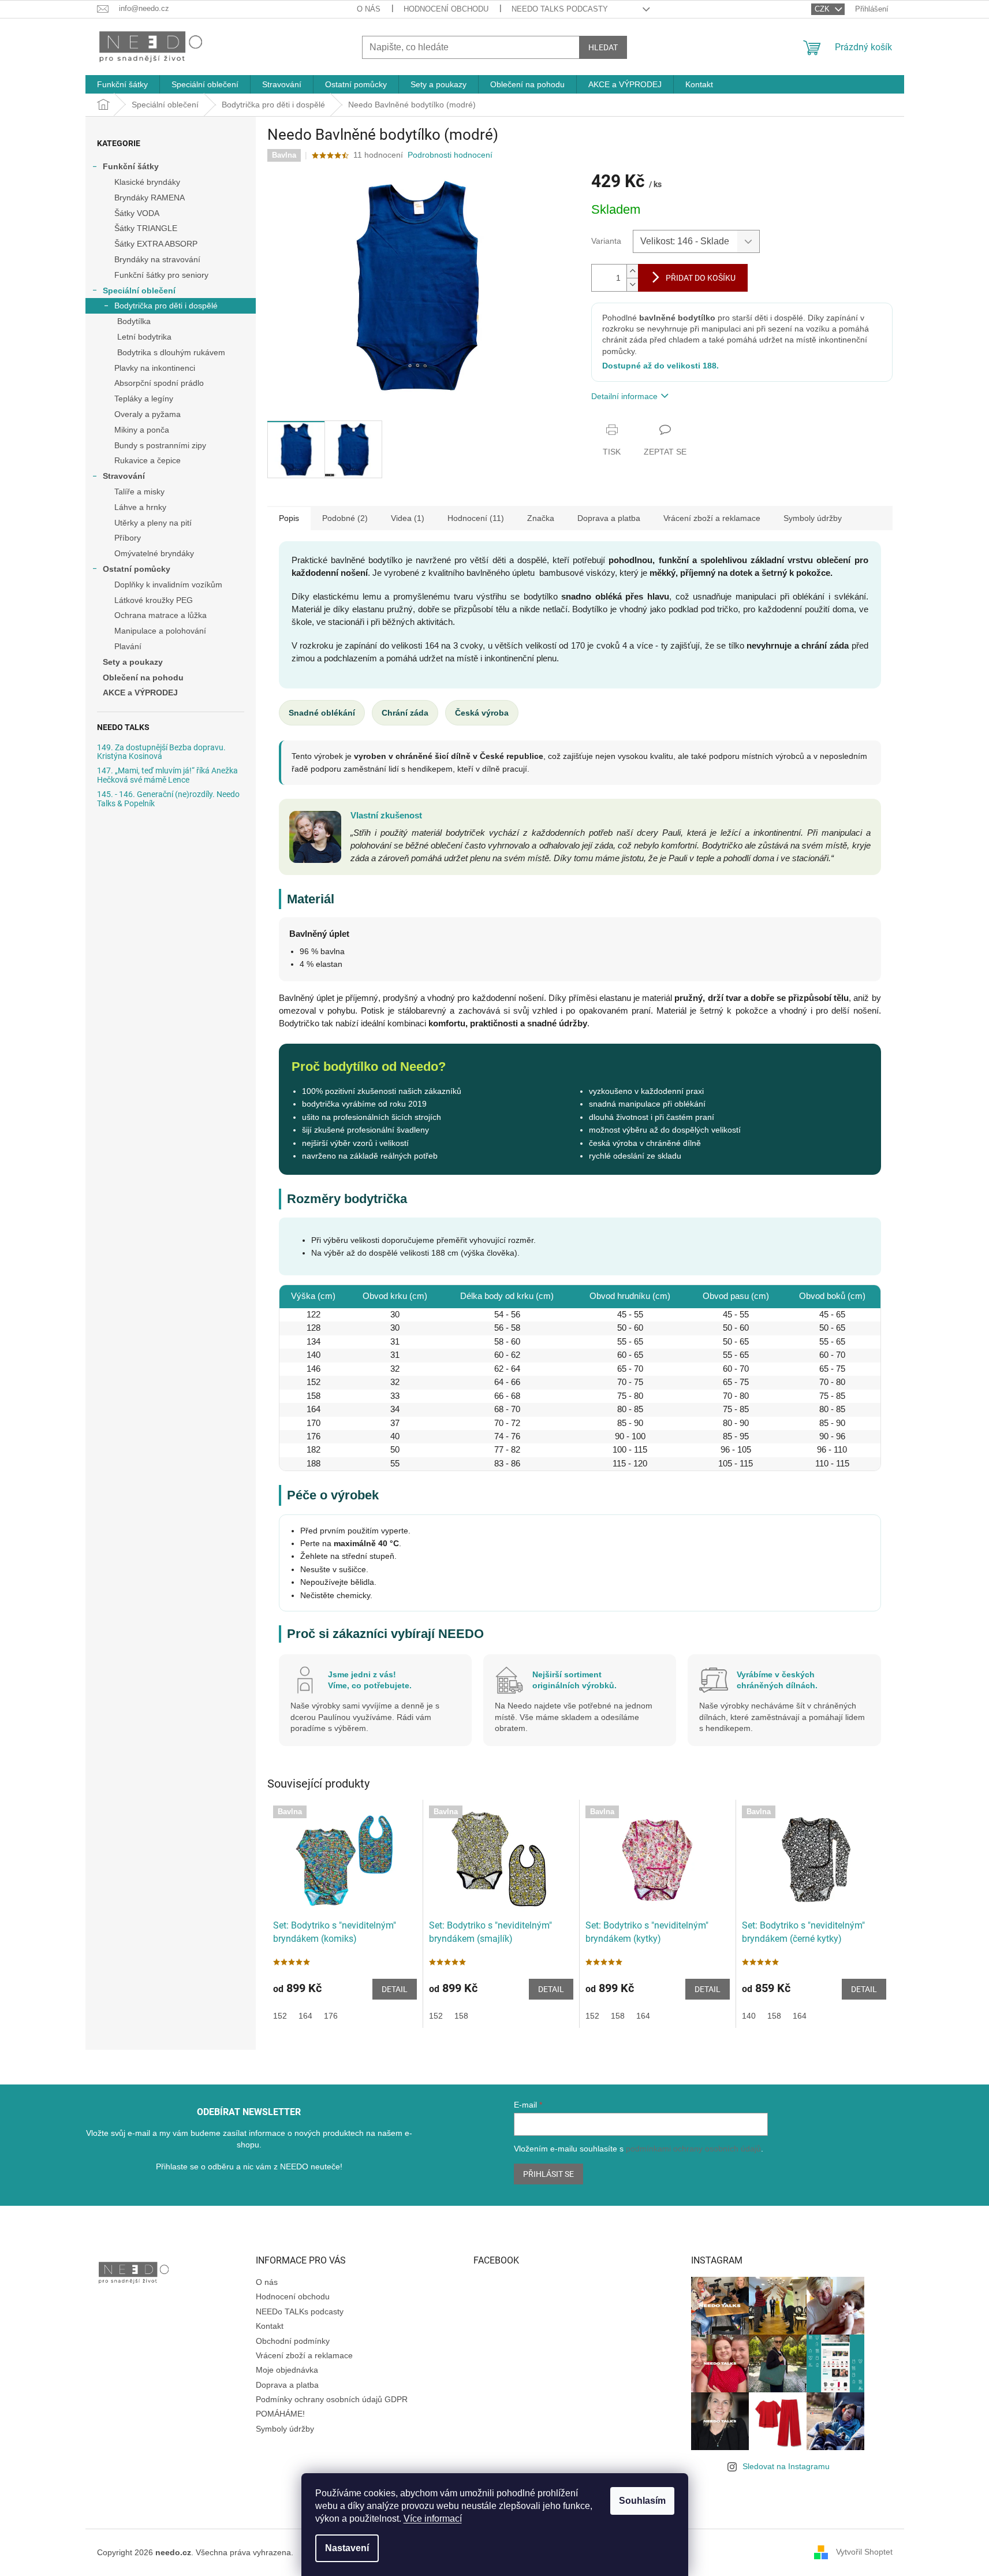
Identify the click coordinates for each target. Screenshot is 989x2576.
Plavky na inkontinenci (155, 368)
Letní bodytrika (144, 337)
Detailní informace (624, 396)
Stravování (124, 476)
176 (331, 2016)
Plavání (128, 646)
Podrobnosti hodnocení (450, 155)
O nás (369, 9)
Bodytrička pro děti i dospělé (166, 306)
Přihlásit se (548, 2174)
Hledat (603, 47)
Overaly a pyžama (148, 414)
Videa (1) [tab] (408, 518)
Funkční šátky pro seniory (161, 275)
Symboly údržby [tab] (813, 518)
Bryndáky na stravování (157, 259)
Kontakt (270, 2326)
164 (305, 2016)
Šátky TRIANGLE (146, 228)
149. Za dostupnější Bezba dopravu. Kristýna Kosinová (161, 752)
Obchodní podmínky (293, 2341)
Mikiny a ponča (142, 430)
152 (280, 2016)
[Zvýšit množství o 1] (632, 271)
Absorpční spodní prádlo (159, 383)
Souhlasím (642, 2501)
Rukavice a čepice (148, 460)
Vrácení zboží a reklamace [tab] (712, 518)
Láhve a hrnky (140, 507)
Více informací (433, 2519)
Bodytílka (134, 321)
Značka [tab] (541, 518)
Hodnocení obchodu (446, 9)
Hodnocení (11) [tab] (476, 518)
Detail (395, 1989)
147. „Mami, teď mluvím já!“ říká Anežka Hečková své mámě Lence (167, 775)
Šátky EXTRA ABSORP (156, 244)
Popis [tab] (289, 518)
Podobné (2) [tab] (345, 518)
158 (461, 2016)
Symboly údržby (285, 2429)
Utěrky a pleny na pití (153, 523)
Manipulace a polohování (160, 631)
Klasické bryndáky (147, 182)
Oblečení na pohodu (143, 677)
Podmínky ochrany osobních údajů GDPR (332, 2399)
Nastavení (347, 2548)
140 (749, 2016)
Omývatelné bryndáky (154, 553)
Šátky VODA (137, 213)
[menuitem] (122, 84)
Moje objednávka (287, 2370)
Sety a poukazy (133, 662)
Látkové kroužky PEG (154, 600)
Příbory (128, 538)
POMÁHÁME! (280, 2414)
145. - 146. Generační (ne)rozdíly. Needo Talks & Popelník (168, 799)
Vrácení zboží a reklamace (304, 2355)
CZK (823, 9)
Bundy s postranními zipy (160, 445)
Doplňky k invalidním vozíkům (168, 585)
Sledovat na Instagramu (786, 2466)
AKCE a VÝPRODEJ (140, 693)
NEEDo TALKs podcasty (560, 9)
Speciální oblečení (139, 291)
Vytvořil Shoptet (864, 2552)
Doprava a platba (287, 2385)
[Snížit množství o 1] (632, 284)
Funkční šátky (131, 166)
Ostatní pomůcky (137, 569)
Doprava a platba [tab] (609, 518)
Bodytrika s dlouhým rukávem (171, 352)
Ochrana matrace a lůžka (161, 615)
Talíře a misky (139, 492)
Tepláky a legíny (144, 399)
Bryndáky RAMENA (150, 198)
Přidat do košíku (701, 278)
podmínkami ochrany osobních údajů (693, 2149)
